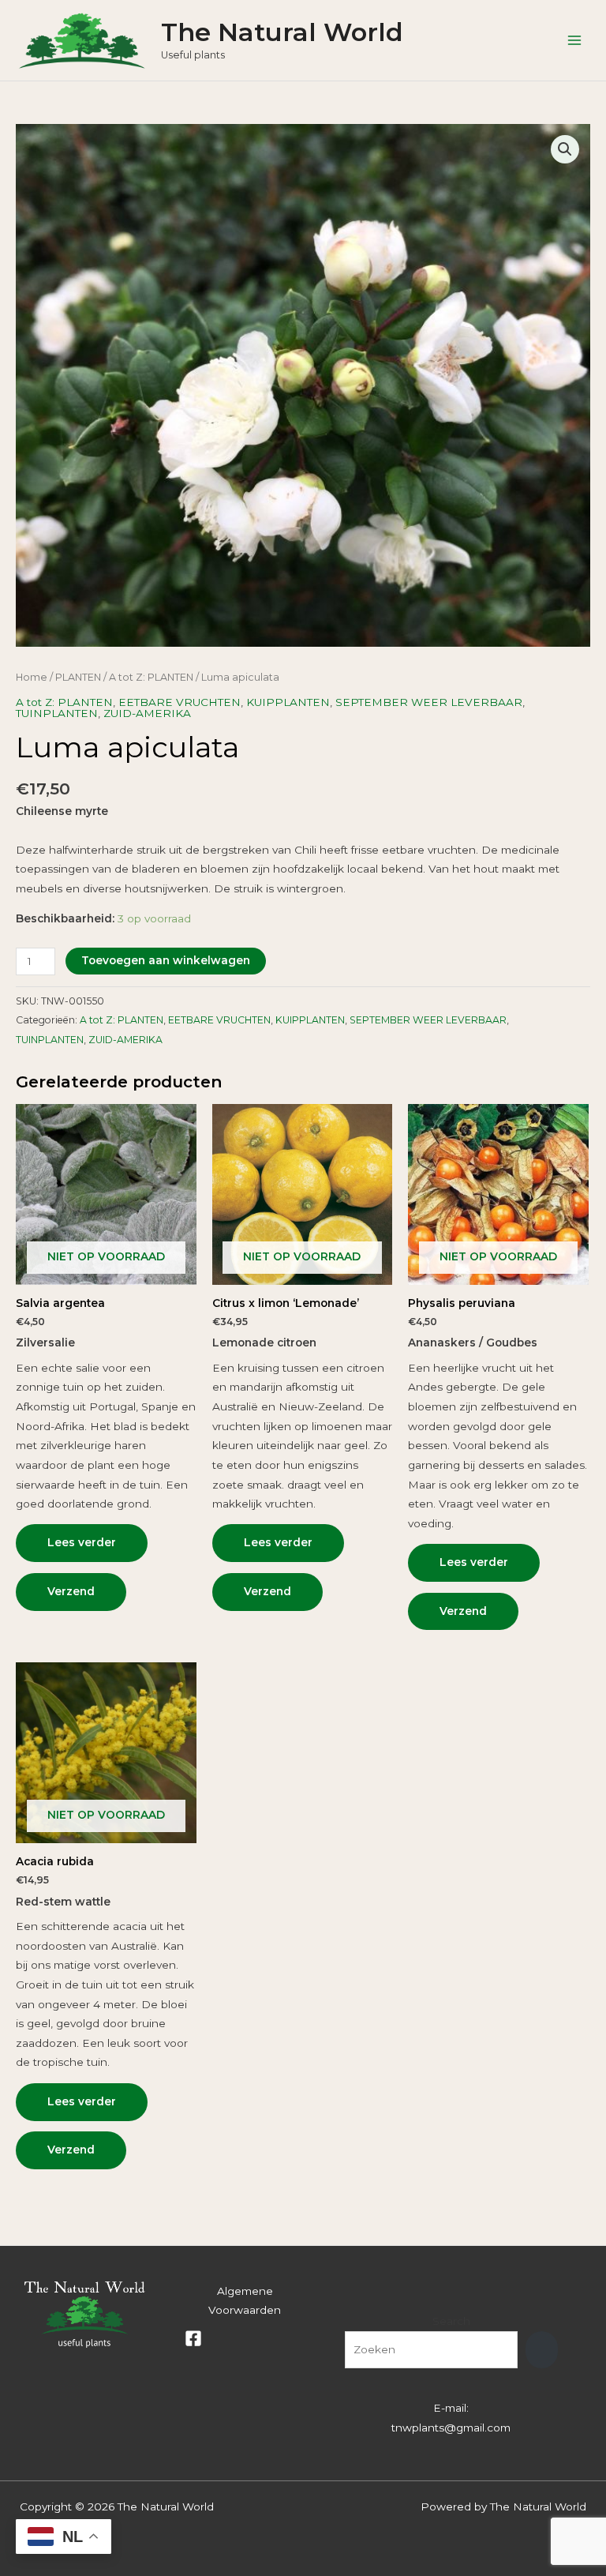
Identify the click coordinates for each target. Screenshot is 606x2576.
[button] (565, 149)
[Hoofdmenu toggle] (575, 40)
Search (451, 2321)
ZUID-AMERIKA (147, 713)
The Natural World (282, 32)
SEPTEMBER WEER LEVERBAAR (429, 702)
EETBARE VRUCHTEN (180, 702)
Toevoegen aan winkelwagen (166, 960)
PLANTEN (78, 677)
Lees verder (82, 1542)
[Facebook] (193, 2338)
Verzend (71, 1591)
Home (32, 677)
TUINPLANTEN (57, 713)
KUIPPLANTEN (288, 702)
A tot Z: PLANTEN (151, 677)
